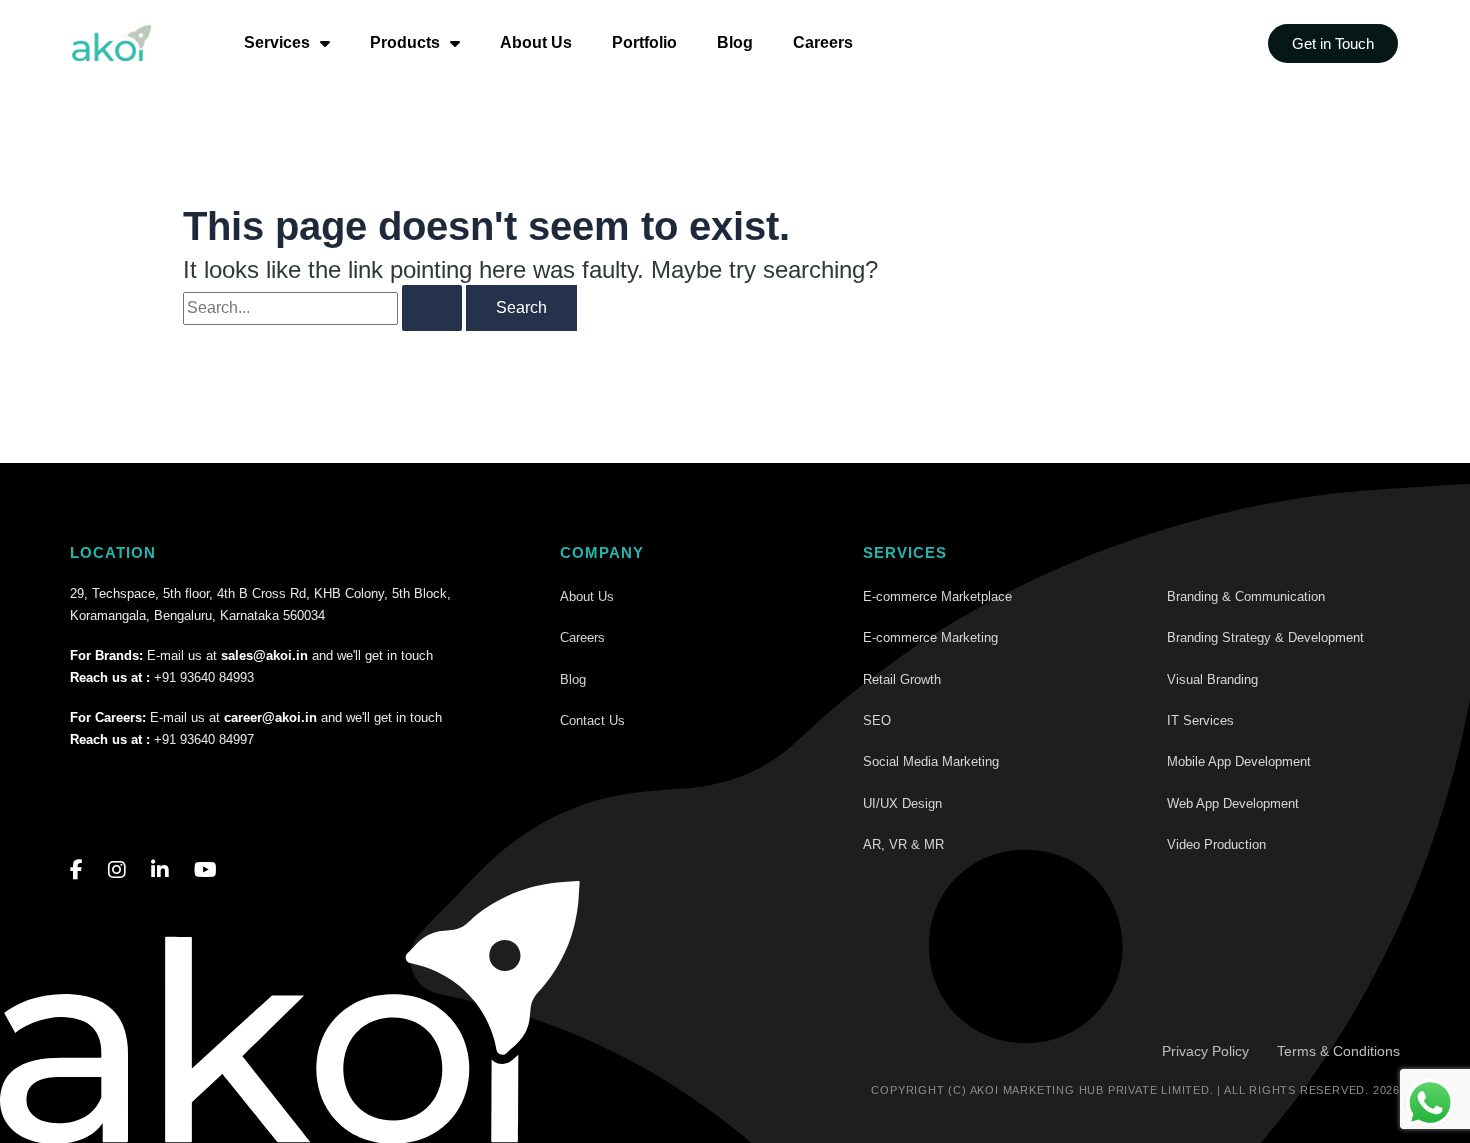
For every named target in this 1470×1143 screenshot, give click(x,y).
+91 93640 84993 (204, 677)
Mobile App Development (1239, 761)
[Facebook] (76, 870)
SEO (877, 720)
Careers (823, 42)
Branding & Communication (1246, 596)
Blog (735, 42)
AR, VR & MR (903, 844)
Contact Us (592, 720)
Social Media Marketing (931, 761)
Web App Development (1233, 803)
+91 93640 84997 (204, 739)
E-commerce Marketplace (937, 596)
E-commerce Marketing (930, 637)
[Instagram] (117, 870)
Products (405, 42)
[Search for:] (322, 308)
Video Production (1216, 844)
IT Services (1200, 720)
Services (277, 42)
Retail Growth (902, 679)
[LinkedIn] (160, 870)
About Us (536, 42)
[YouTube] (205, 870)
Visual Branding (1212, 679)
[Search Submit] (432, 308)
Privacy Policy (1205, 1051)
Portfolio (644, 42)
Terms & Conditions (1338, 1051)
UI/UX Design (902, 803)
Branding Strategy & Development (1265, 637)
